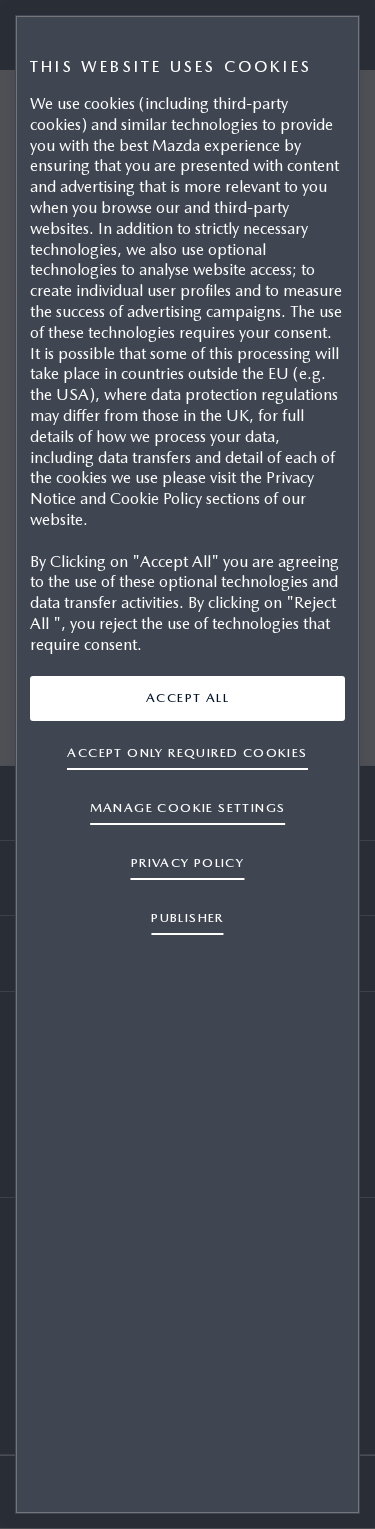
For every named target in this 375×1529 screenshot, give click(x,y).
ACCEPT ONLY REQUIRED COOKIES (187, 752)
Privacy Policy (188, 862)
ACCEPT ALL (187, 697)
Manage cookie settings (188, 807)
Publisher (187, 917)
